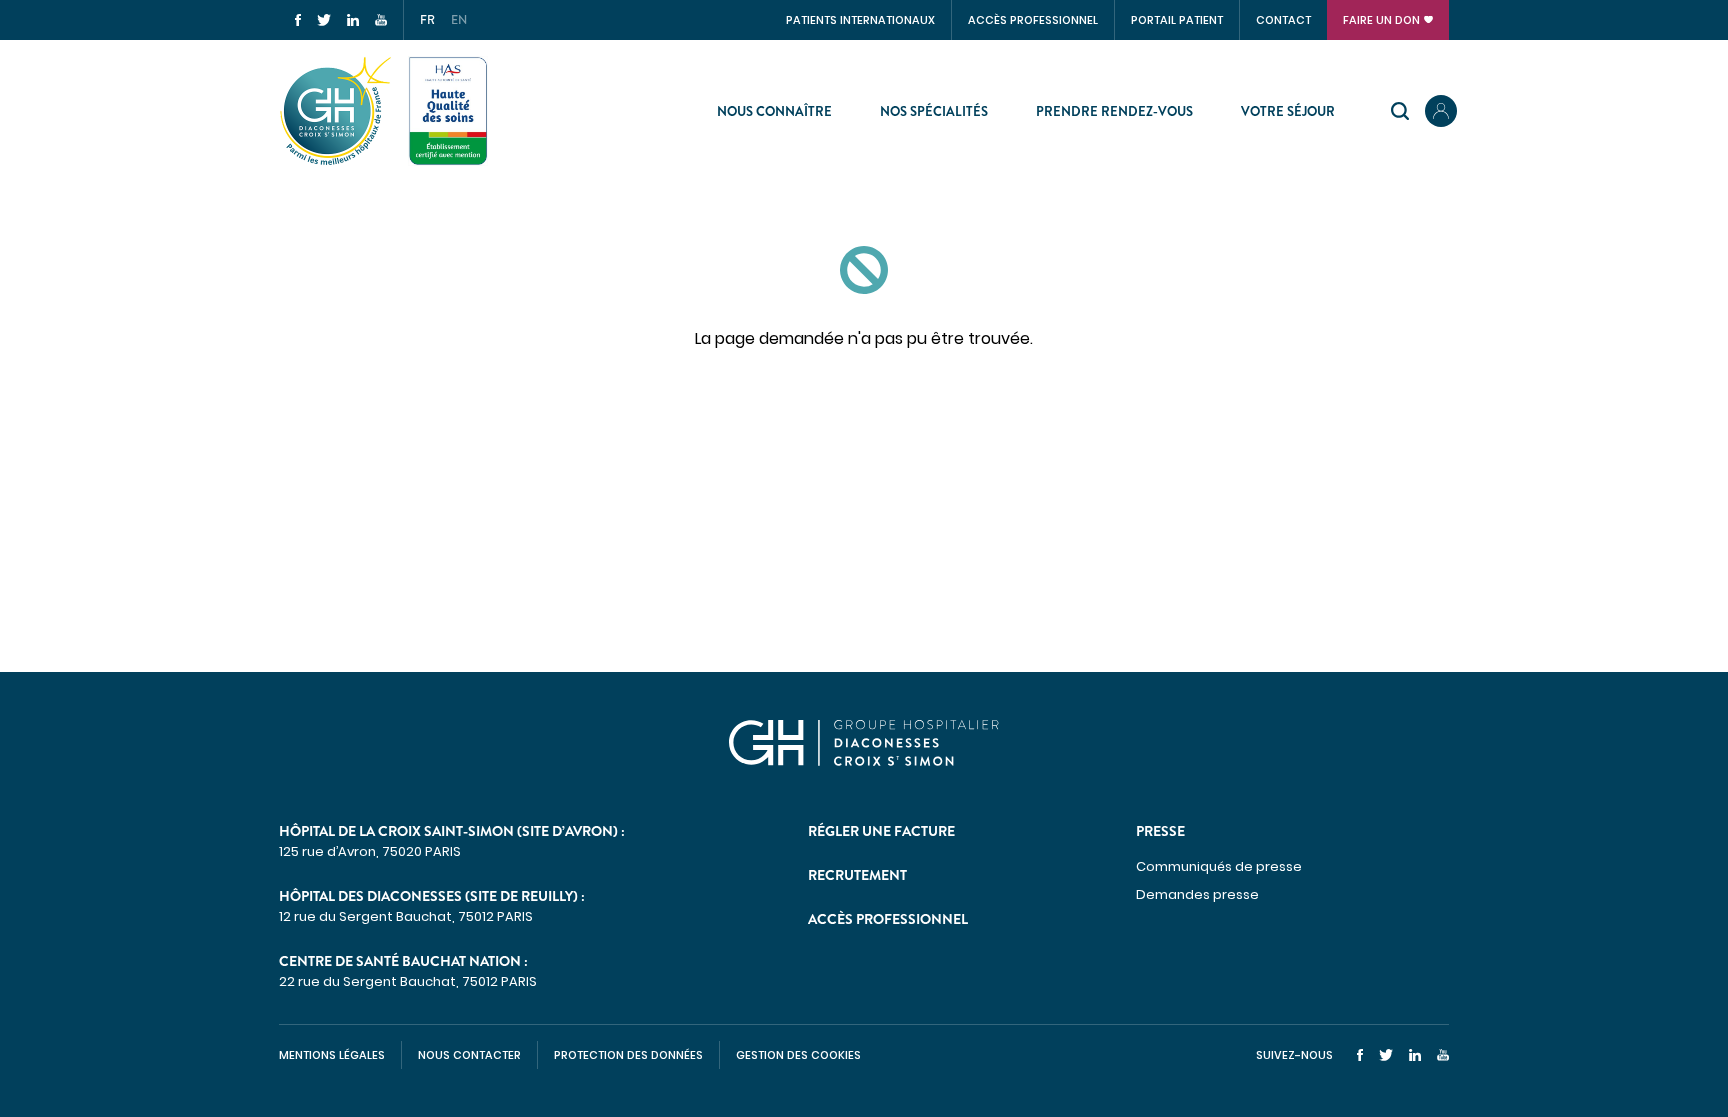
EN (459, 20)
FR (427, 20)
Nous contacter (469, 1055)
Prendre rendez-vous (1114, 111)
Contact (1283, 20)
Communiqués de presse (1219, 866)
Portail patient (1177, 20)
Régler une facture (881, 831)
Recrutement (857, 875)
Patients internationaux (860, 20)
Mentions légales (332, 1055)
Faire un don (1381, 20)
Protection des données (628, 1055)
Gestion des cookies (798, 1055)
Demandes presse (1197, 894)
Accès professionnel (1033, 20)
